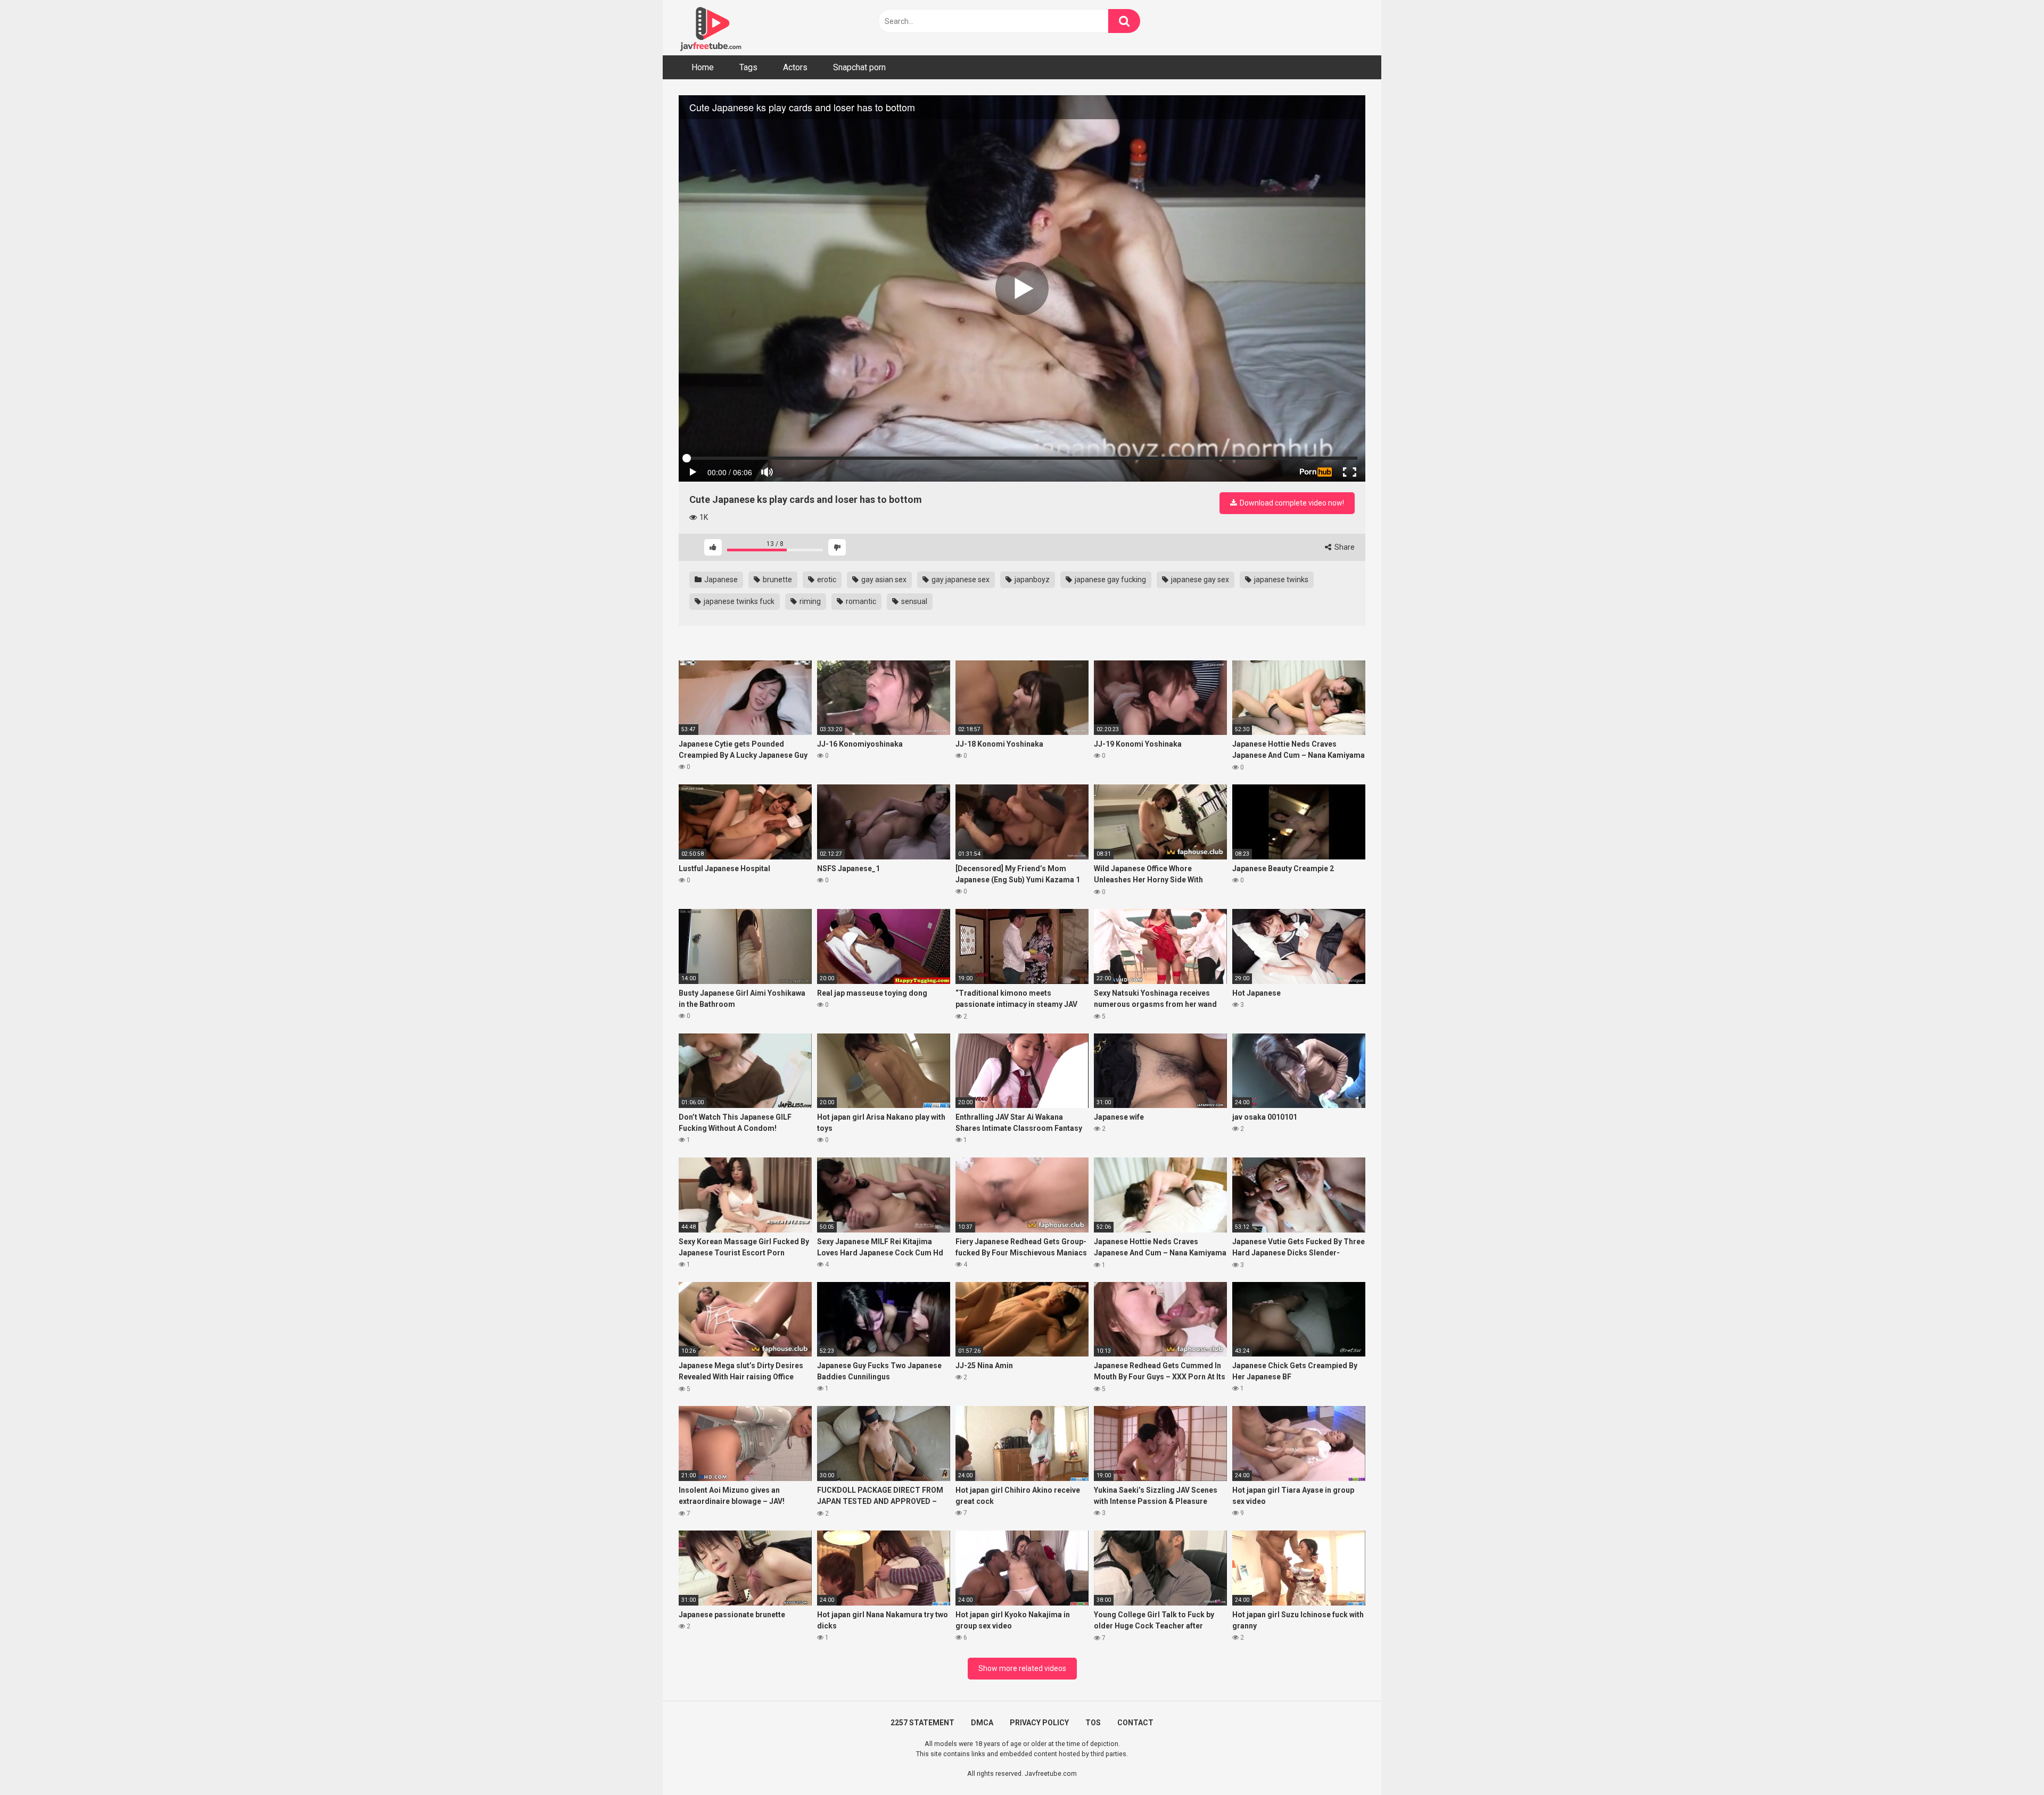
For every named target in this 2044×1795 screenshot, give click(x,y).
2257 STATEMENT (922, 1723)
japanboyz (1031, 580)
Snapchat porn (859, 67)
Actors (795, 67)
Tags (748, 67)
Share (1344, 547)
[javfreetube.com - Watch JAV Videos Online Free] (711, 28)
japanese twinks (1280, 580)
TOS (1093, 1723)
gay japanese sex (960, 580)
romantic (860, 601)
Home (703, 67)
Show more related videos (1022, 1668)
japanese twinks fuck (738, 601)
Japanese (720, 580)
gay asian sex (883, 580)
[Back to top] (2008, 1763)
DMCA (982, 1723)
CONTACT (1135, 1723)
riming (809, 601)
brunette (777, 580)
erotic (826, 580)
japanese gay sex (1199, 580)
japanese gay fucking (1110, 580)
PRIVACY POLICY (1039, 1723)
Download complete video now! (1291, 503)
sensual (913, 601)
